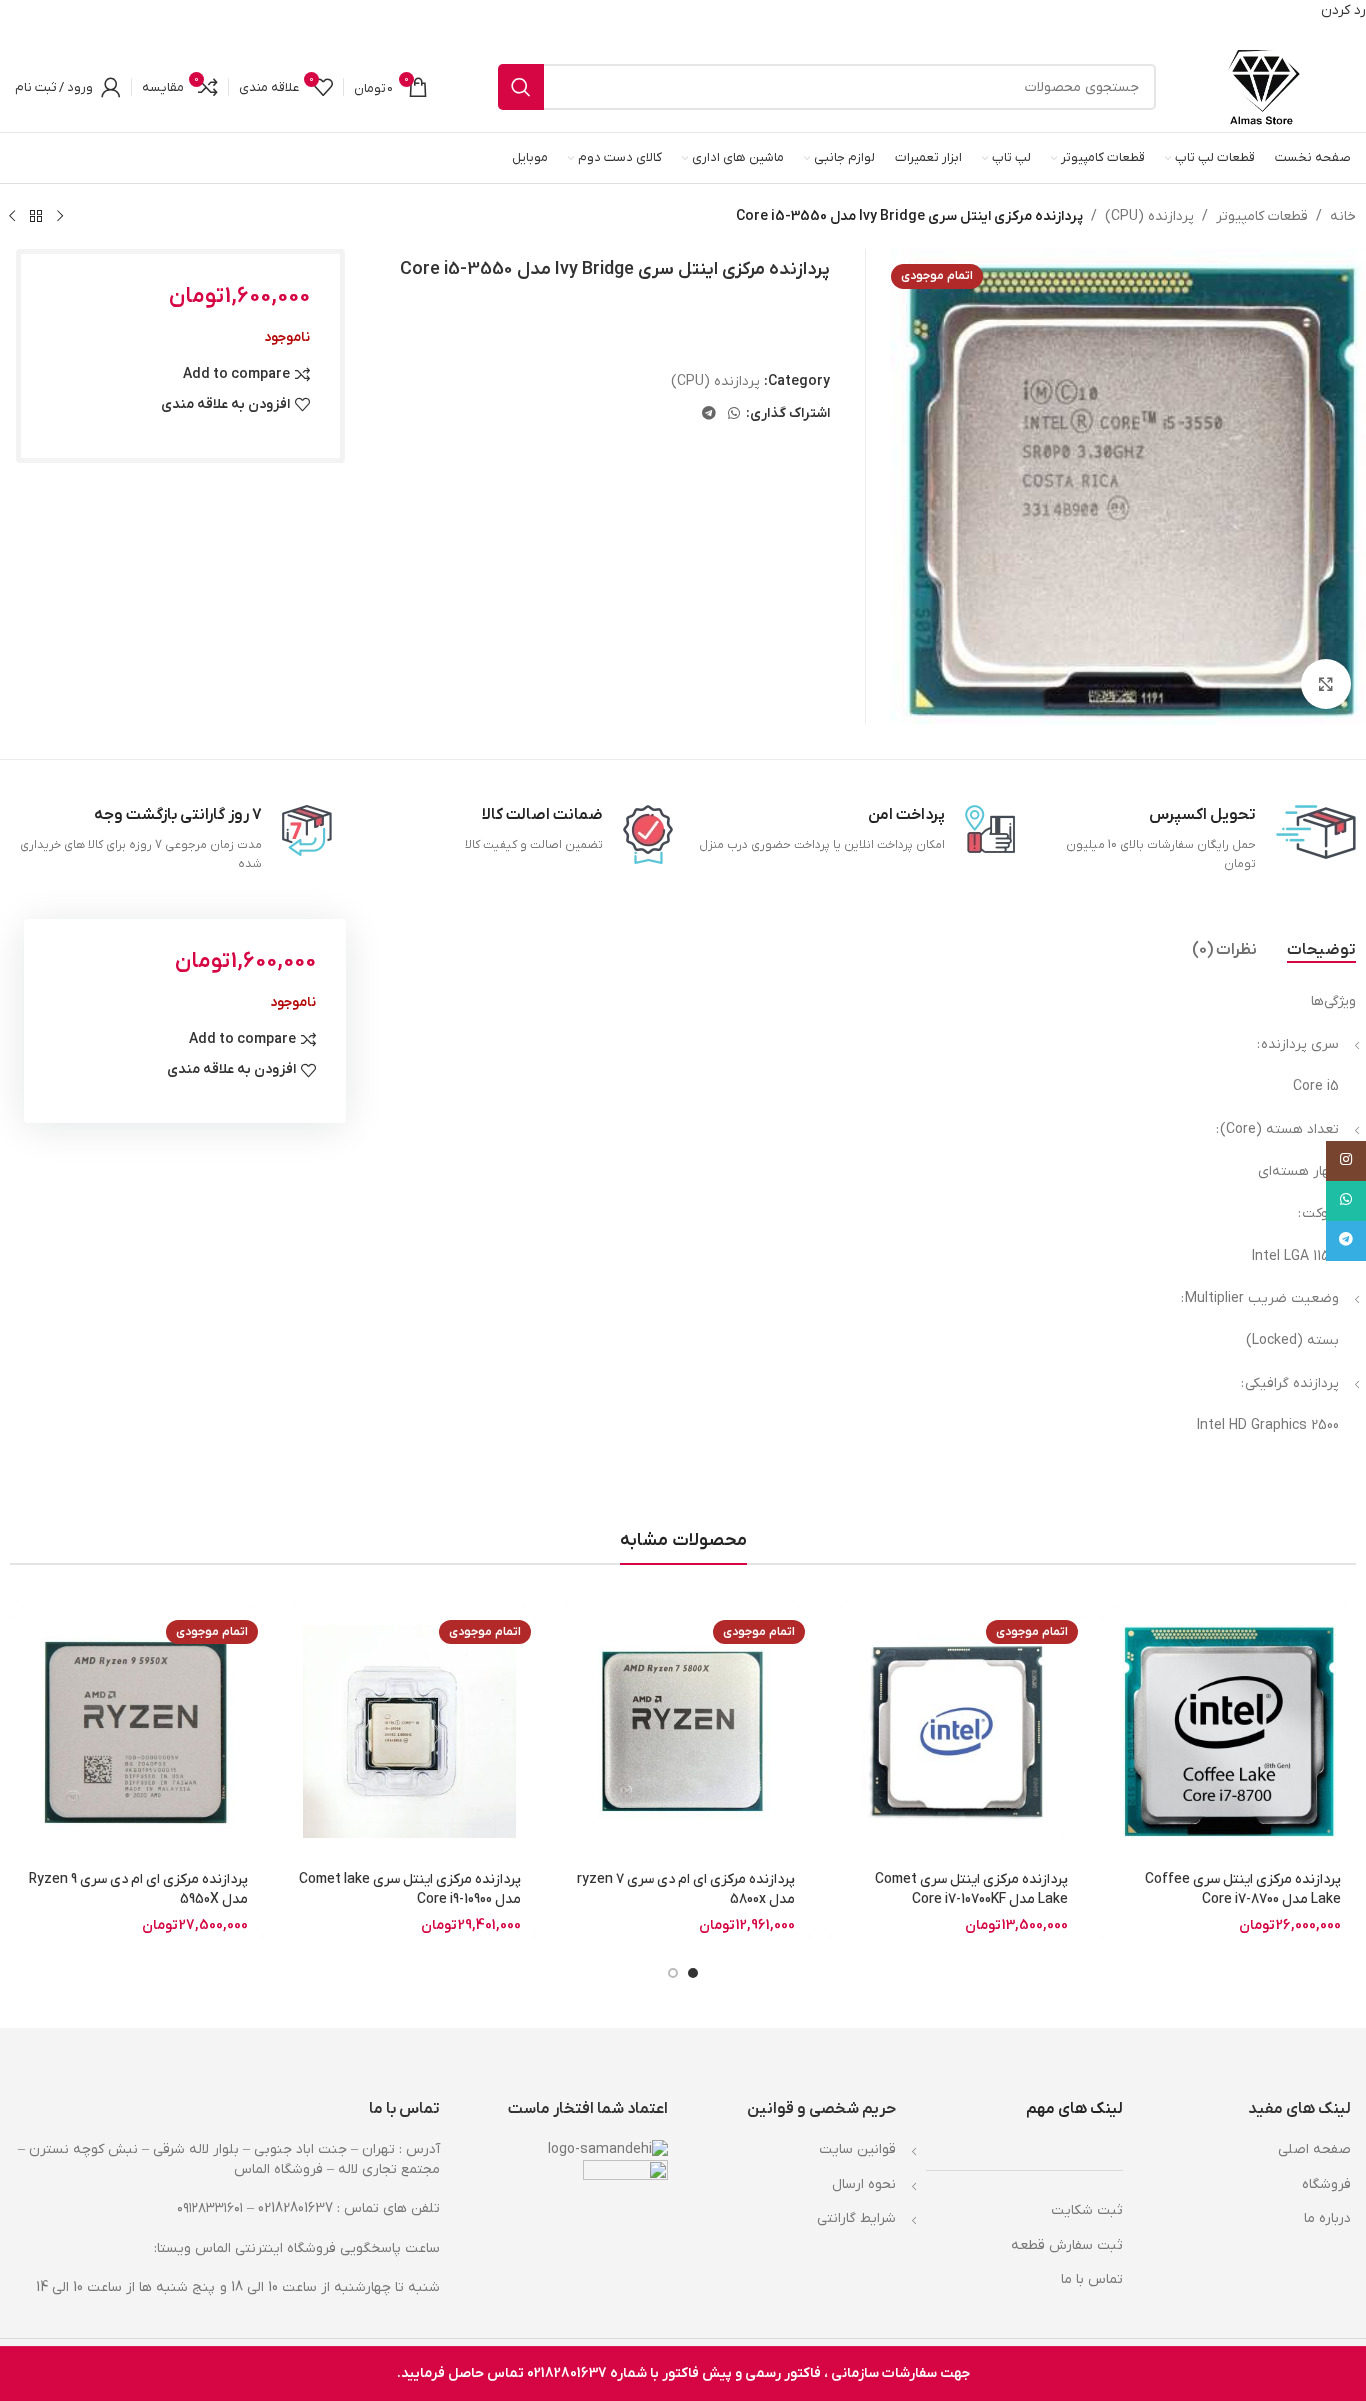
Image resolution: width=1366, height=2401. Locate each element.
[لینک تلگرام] (709, 414)
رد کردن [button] (1343, 10)
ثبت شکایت (1087, 2210)
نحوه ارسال (864, 2184)
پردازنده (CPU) (1149, 216)
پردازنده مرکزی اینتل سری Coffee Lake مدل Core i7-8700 (1243, 1889)
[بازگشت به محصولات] (36, 216)
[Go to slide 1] (693, 1973)
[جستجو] (521, 87)
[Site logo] (1263, 86)
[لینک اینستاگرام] (1346, 1161)
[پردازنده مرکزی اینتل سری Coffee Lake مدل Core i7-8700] (1229, 1731)
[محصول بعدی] (12, 216)
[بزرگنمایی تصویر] (1326, 684)
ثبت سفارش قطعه (1067, 2245)
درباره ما (1327, 2218)
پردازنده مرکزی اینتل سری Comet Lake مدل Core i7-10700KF (971, 1889)
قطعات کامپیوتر (1262, 216)
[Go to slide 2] (673, 1973)
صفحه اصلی (1314, 2149)
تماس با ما (1092, 2279)
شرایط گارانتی (856, 2218)
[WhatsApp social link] (734, 414)
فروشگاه (1326, 2184)
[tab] (1321, 950)
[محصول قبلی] (60, 216)
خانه (1343, 216)
